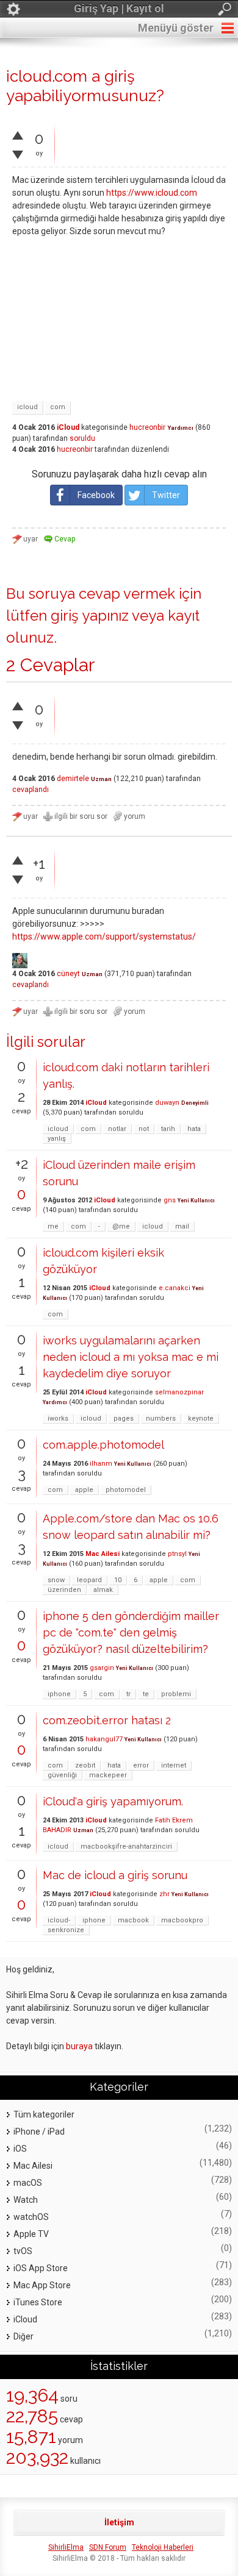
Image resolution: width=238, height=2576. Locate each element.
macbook (133, 1920)
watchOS (31, 2217)
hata (194, 1129)
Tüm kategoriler (44, 2114)
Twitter (166, 495)
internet (174, 1765)
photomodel (126, 1490)
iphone (59, 1694)
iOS (20, 2149)
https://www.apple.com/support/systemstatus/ (104, 937)
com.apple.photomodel (103, 1445)
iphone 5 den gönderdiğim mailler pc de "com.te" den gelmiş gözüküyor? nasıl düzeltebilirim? (131, 1632)
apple (84, 1490)
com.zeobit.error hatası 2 (107, 1720)
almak (103, 1590)
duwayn (167, 1103)
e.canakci (175, 1288)
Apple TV (31, 2234)
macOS (28, 2183)
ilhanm (101, 1464)
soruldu (82, 438)
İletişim (119, 2522)
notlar (117, 1129)
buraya (79, 2046)
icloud (27, 407)
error (141, 1765)
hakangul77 (104, 1739)
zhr (164, 1894)
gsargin (102, 1668)
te (146, 1694)
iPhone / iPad (39, 2132)
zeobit (85, 1765)
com (58, 407)
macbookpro (182, 1920)
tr (128, 1694)
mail (182, 1226)
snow (56, 1580)
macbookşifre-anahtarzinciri (126, 1846)
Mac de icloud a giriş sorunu (115, 1875)
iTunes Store (38, 2302)
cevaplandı (31, 790)
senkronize (66, 1930)
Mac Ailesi (103, 1554)
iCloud (68, 427)
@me (121, 1226)
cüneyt (68, 974)
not (144, 1129)
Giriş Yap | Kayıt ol (119, 8)
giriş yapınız (90, 615)
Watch (26, 2200)
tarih (168, 1129)
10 (118, 1580)
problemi (176, 1694)
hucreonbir (147, 427)
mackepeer (108, 1775)
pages (124, 1418)
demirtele (73, 779)
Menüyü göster (176, 28)
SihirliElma (66, 2547)
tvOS (23, 2251)
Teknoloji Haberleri (163, 2547)
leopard (89, 1580)
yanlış (57, 1139)
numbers (161, 1418)
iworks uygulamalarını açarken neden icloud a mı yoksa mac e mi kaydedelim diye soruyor (131, 1357)
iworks (58, 1418)
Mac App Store (42, 2285)
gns (170, 1200)
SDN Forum (108, 2547)
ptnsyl (177, 1554)
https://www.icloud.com (152, 193)
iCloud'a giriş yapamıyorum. (113, 1801)
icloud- (59, 1920)
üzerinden (64, 1590)
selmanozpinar (179, 1392)
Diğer (23, 2336)
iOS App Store (41, 2268)
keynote (201, 1418)
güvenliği (62, 1775)
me (53, 1226)
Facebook (96, 495)
